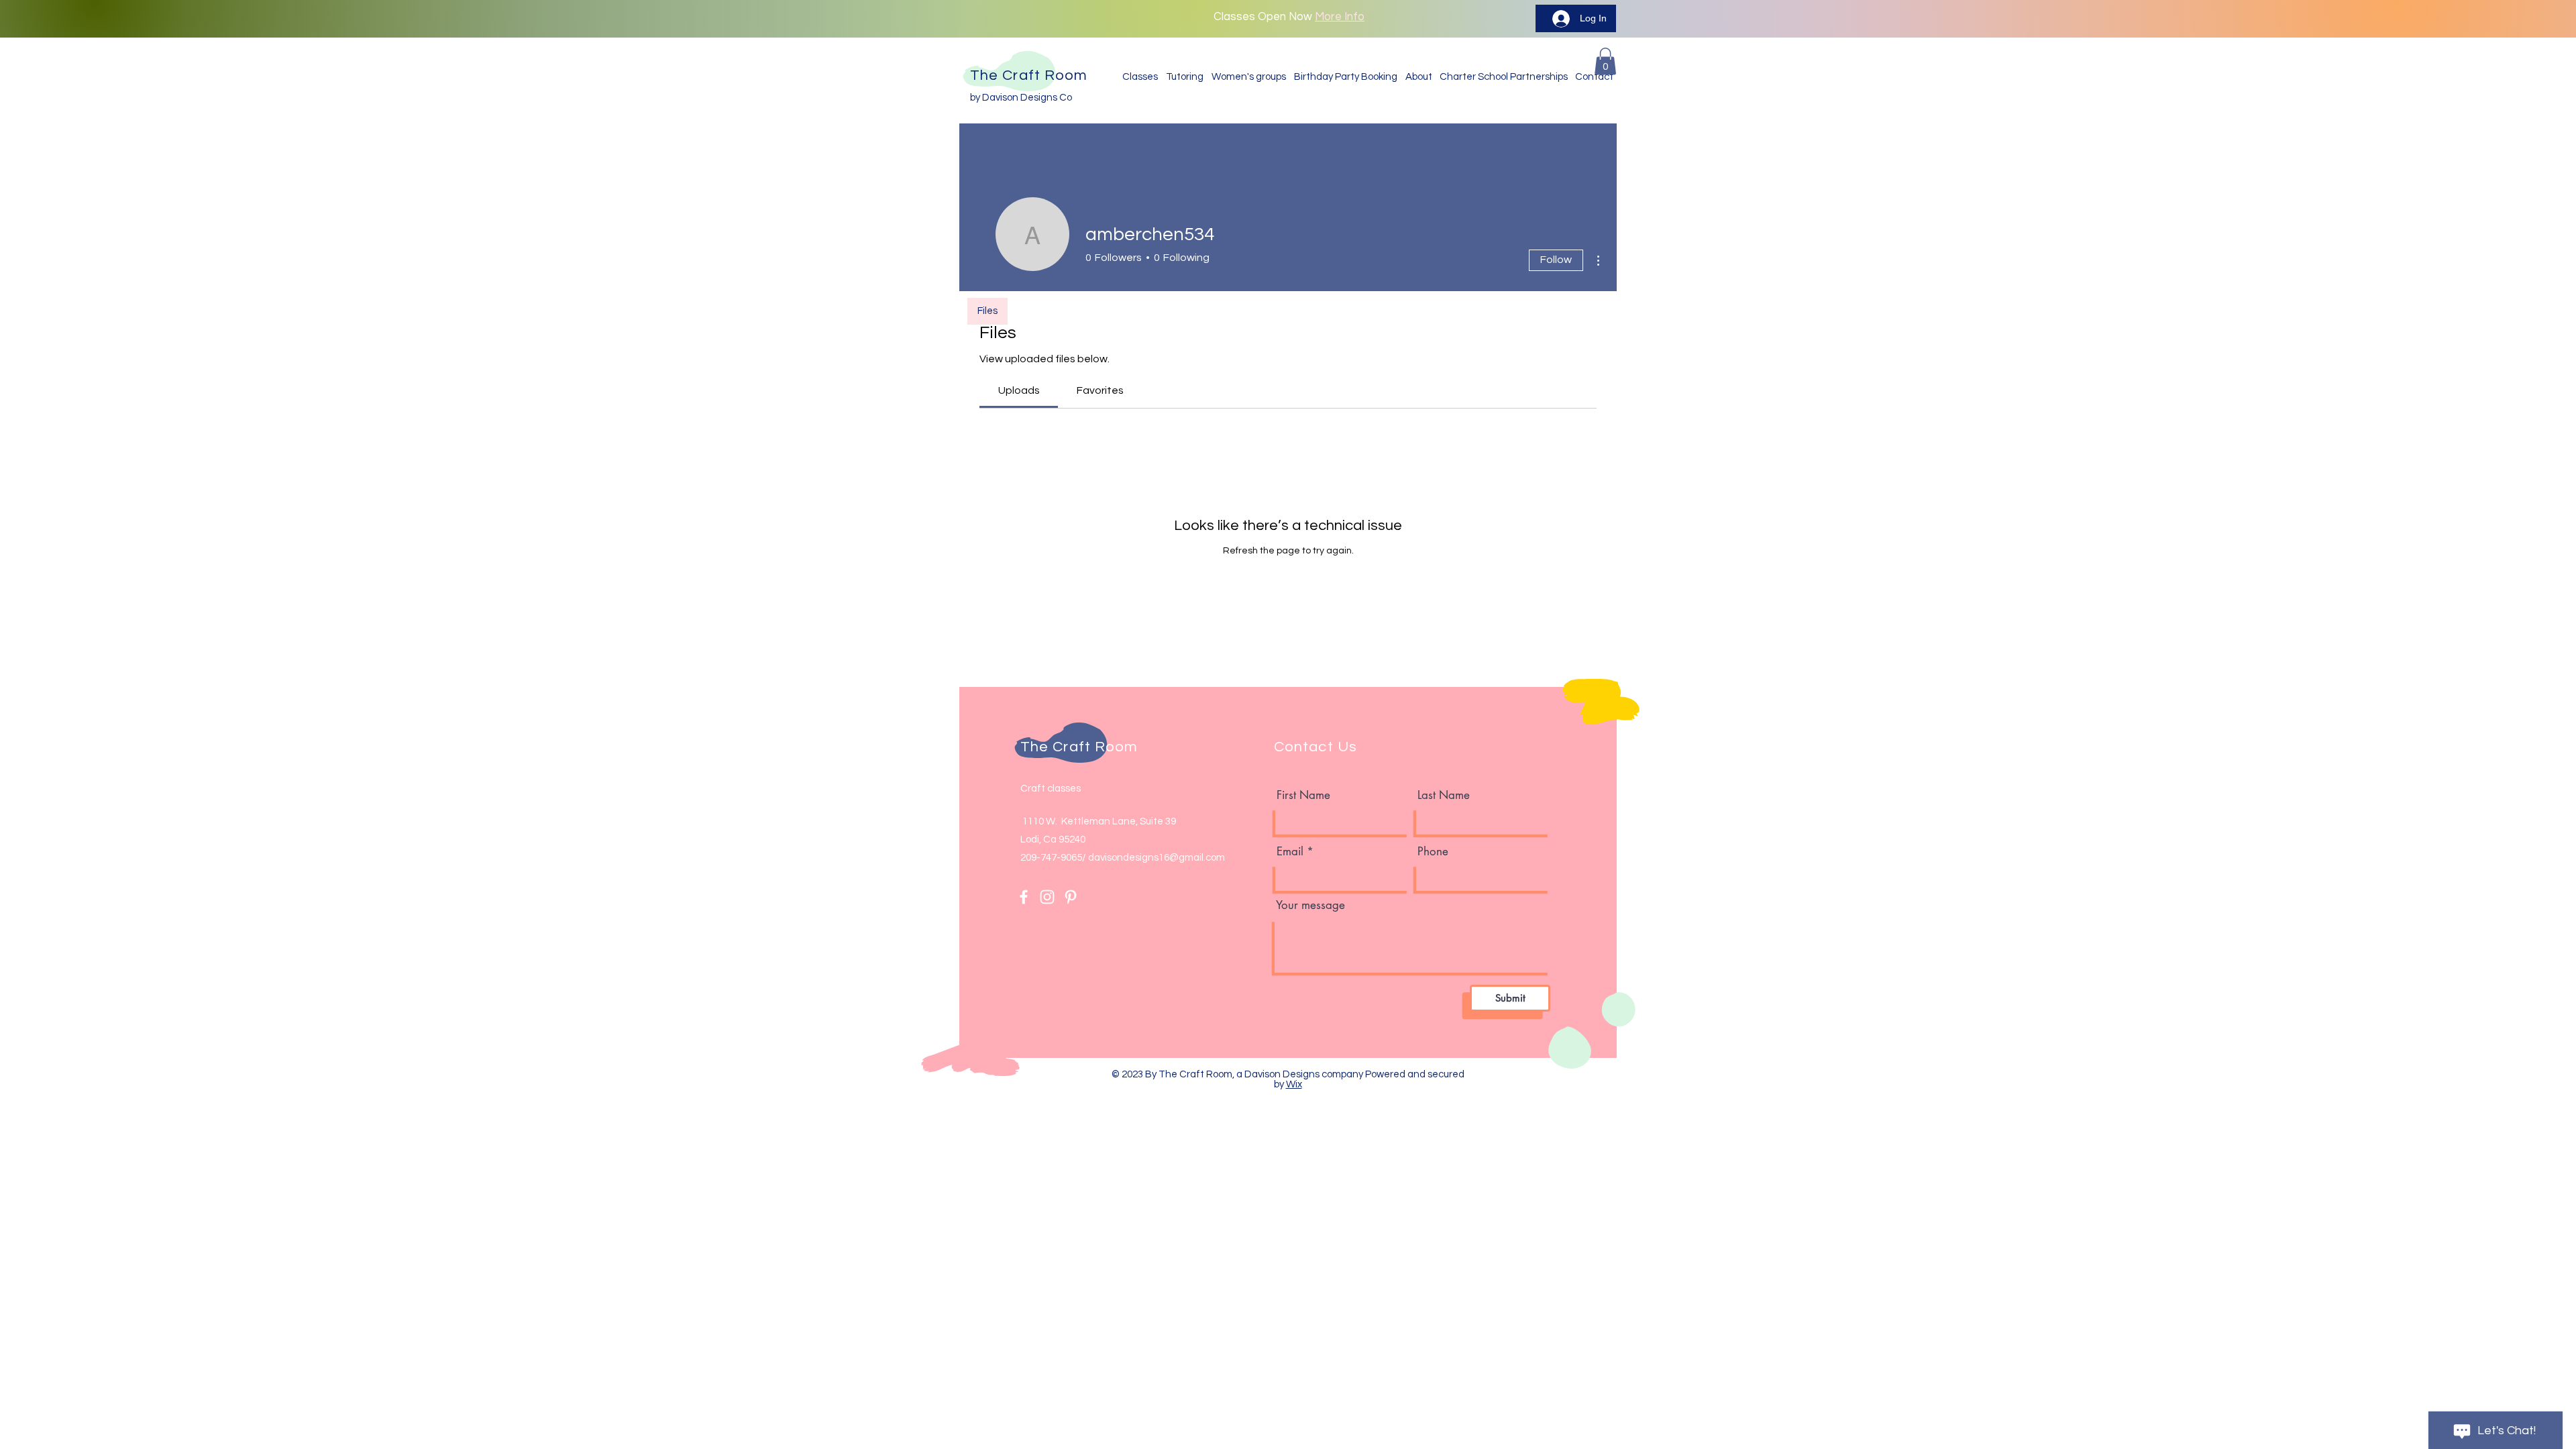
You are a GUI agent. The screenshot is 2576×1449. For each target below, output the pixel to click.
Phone (1433, 852)
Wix (1294, 1084)
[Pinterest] (1071, 897)
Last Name (1444, 795)
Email (1290, 852)
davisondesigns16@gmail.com (1157, 858)
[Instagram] (1047, 897)
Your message (1310, 905)
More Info (1340, 17)
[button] (1605, 61)
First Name (1303, 795)
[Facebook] (1024, 897)
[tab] (1019, 390)
